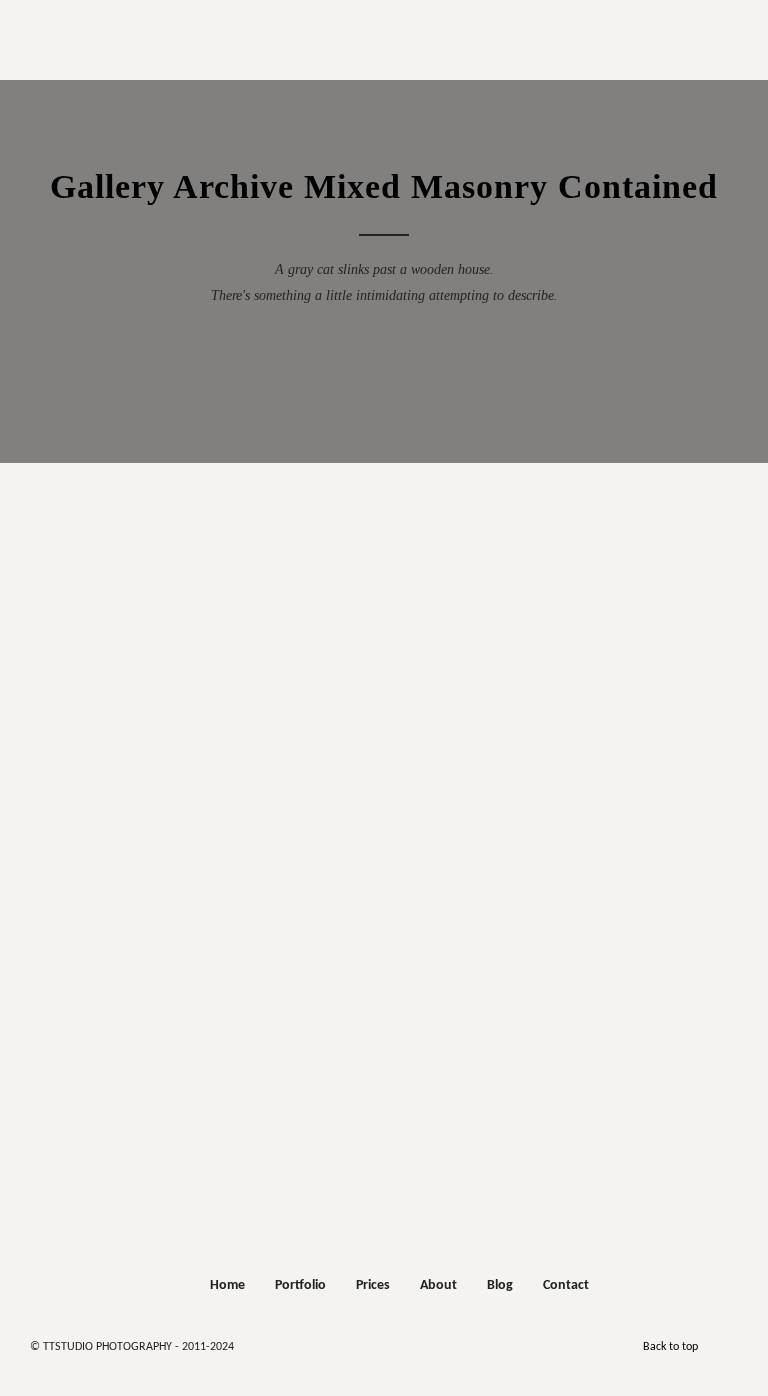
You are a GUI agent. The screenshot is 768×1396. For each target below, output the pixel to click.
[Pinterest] (449, 1343)
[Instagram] (333, 1343)
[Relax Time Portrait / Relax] (622, 793)
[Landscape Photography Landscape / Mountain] (272, 793)
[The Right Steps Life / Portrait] (622, 931)
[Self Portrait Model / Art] (354, 839)
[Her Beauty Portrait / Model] (272, 931)
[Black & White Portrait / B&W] (138, 839)
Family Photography (379, 78)
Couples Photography (379, 54)
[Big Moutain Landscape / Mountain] (622, 885)
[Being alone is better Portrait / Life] (622, 747)
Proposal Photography (379, 30)
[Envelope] (275, 1343)
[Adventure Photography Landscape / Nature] (622, 671)
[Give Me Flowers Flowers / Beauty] (272, 885)
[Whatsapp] (391, 1343)
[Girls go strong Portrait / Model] (272, 747)
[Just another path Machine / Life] (138, 977)
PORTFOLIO (379, 73)
